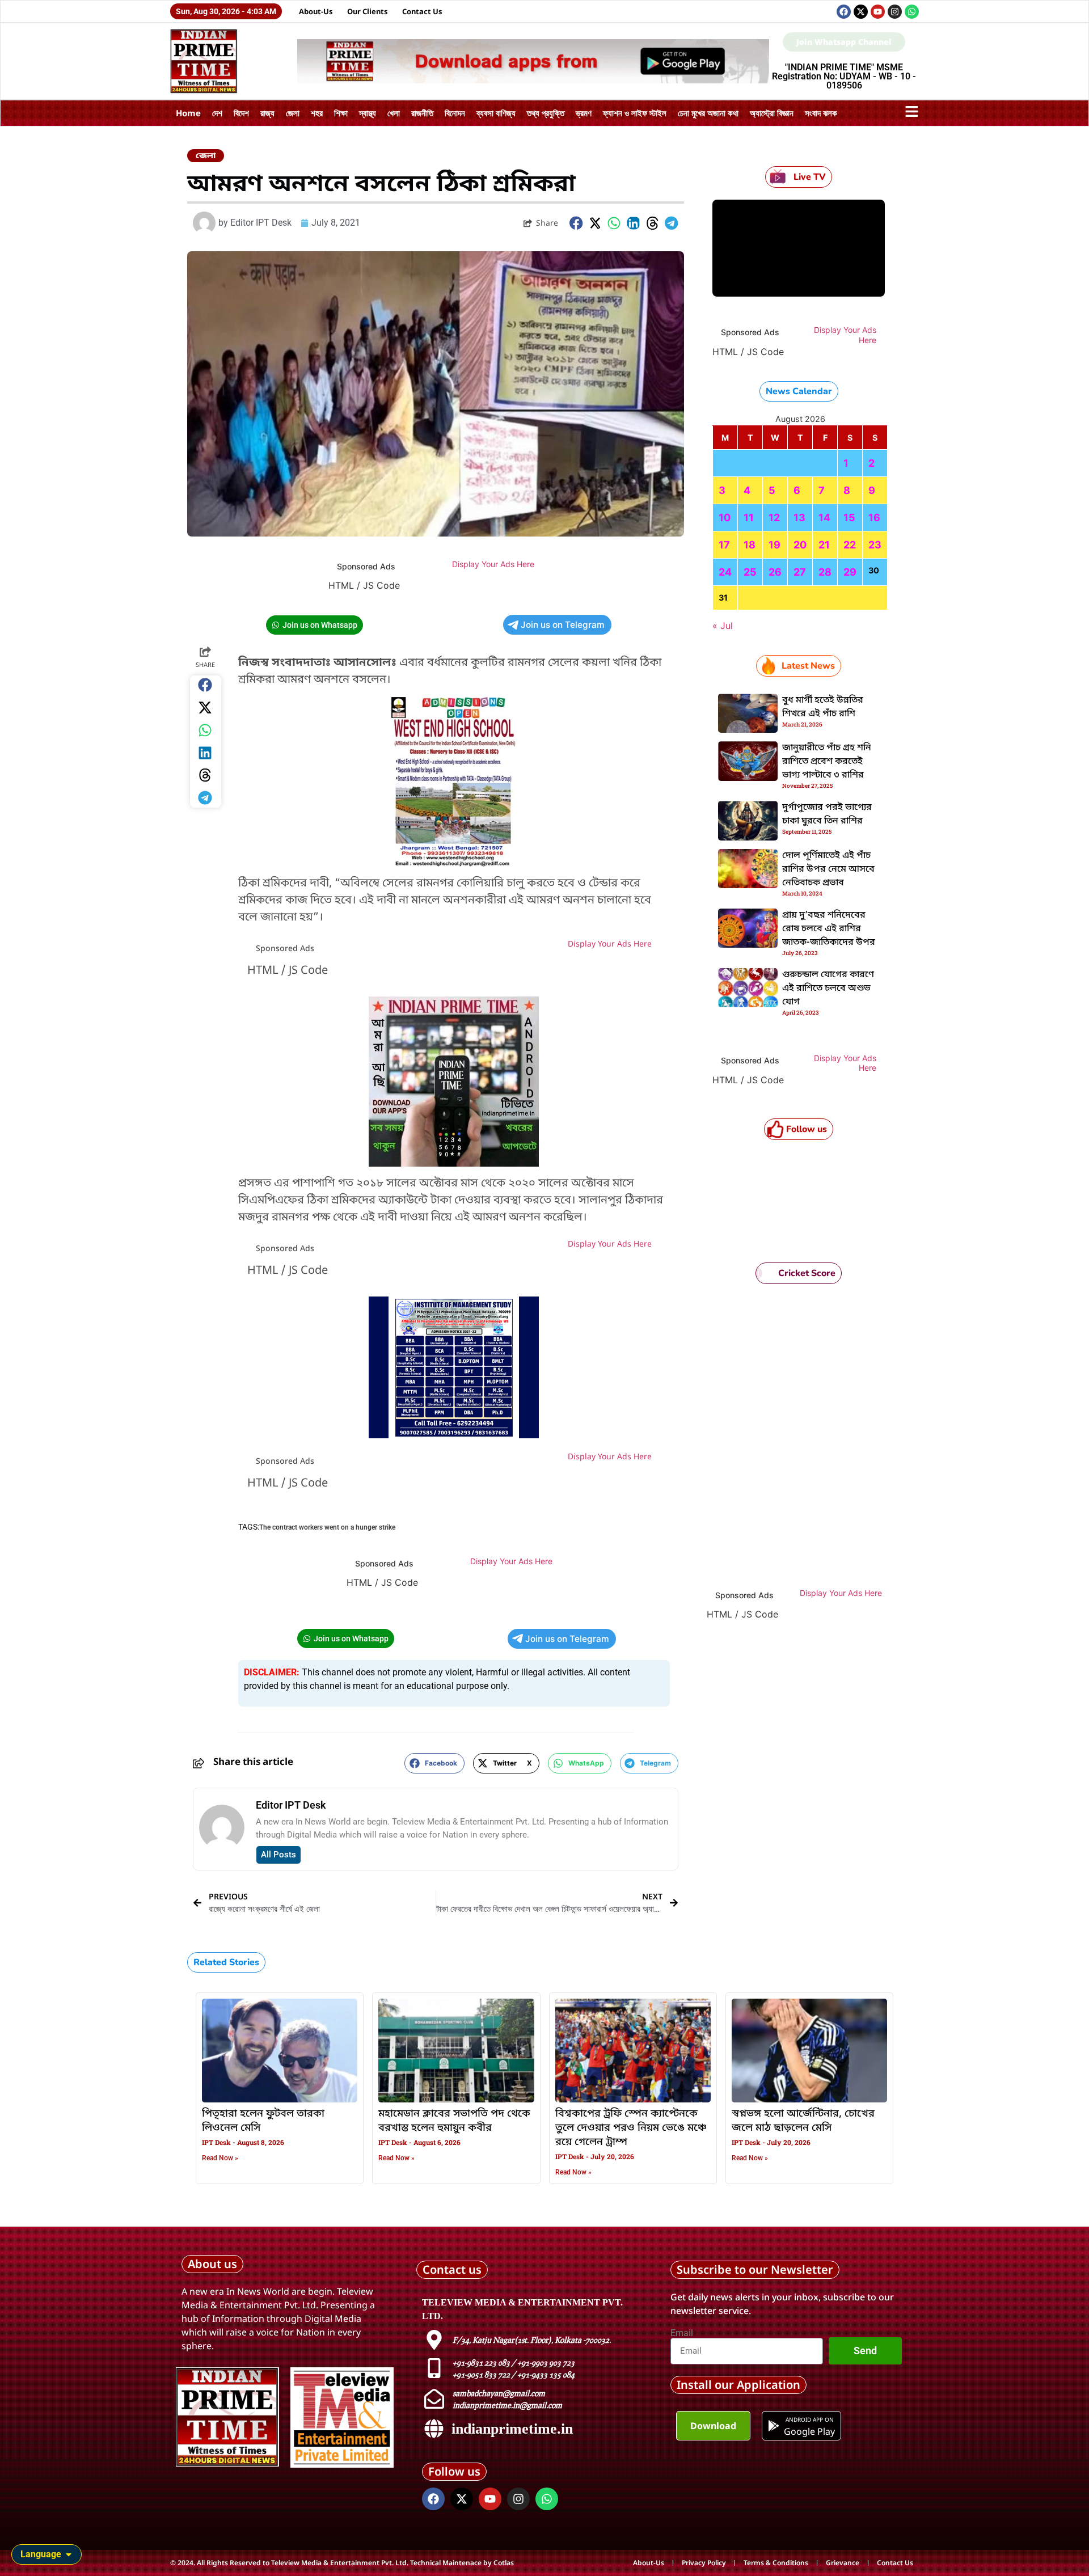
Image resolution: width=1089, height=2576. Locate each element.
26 (775, 572)
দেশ (217, 113)
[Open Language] (69, 2554)
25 (750, 572)
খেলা (394, 113)
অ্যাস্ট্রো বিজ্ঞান (772, 113)
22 (850, 545)
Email (682, 2333)
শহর (317, 113)
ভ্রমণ (584, 113)
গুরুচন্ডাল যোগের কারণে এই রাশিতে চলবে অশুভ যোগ (828, 989)
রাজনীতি (422, 113)
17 (724, 545)
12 (774, 518)
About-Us (316, 11)
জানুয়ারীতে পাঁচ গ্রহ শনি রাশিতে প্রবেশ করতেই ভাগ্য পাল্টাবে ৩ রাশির (827, 762)
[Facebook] (844, 12)
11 (749, 518)
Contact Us (422, 11)
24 (725, 572)
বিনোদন (455, 113)
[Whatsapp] (912, 12)
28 (825, 572)
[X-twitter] (861, 12)
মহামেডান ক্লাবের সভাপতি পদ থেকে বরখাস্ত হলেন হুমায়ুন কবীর (454, 2121)
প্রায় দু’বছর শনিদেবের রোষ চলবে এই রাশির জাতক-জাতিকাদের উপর (829, 929)
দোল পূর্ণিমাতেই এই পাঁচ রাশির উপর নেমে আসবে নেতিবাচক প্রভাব (828, 869)
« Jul (723, 626)
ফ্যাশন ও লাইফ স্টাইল (635, 113)
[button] (576, 223)
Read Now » (220, 2158)
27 (800, 572)
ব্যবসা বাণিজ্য (496, 113)
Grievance (843, 2563)
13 (799, 518)
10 (725, 518)
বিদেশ (241, 113)
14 (824, 518)
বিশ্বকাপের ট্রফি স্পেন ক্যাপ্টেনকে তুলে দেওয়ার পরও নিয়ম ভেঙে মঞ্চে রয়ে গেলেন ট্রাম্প (631, 2128)
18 (750, 545)
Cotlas (504, 2563)
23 (875, 545)
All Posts (278, 1855)
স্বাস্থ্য (368, 113)
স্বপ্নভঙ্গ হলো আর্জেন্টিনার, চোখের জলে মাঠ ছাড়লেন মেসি (803, 2121)
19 (774, 545)
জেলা (293, 113)
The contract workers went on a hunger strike (327, 1527)
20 (800, 545)
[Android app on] (774, 2426)
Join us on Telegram (563, 625)
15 (849, 518)
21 (824, 545)
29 (850, 572)
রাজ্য (267, 113)
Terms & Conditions (776, 2563)
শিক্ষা (341, 113)
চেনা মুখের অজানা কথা (708, 113)
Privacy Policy (704, 2563)
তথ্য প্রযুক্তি (546, 113)
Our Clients (368, 11)
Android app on (809, 2419)
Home (188, 113)
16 (874, 518)
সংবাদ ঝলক (821, 113)
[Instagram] (895, 12)
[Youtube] (878, 12)
